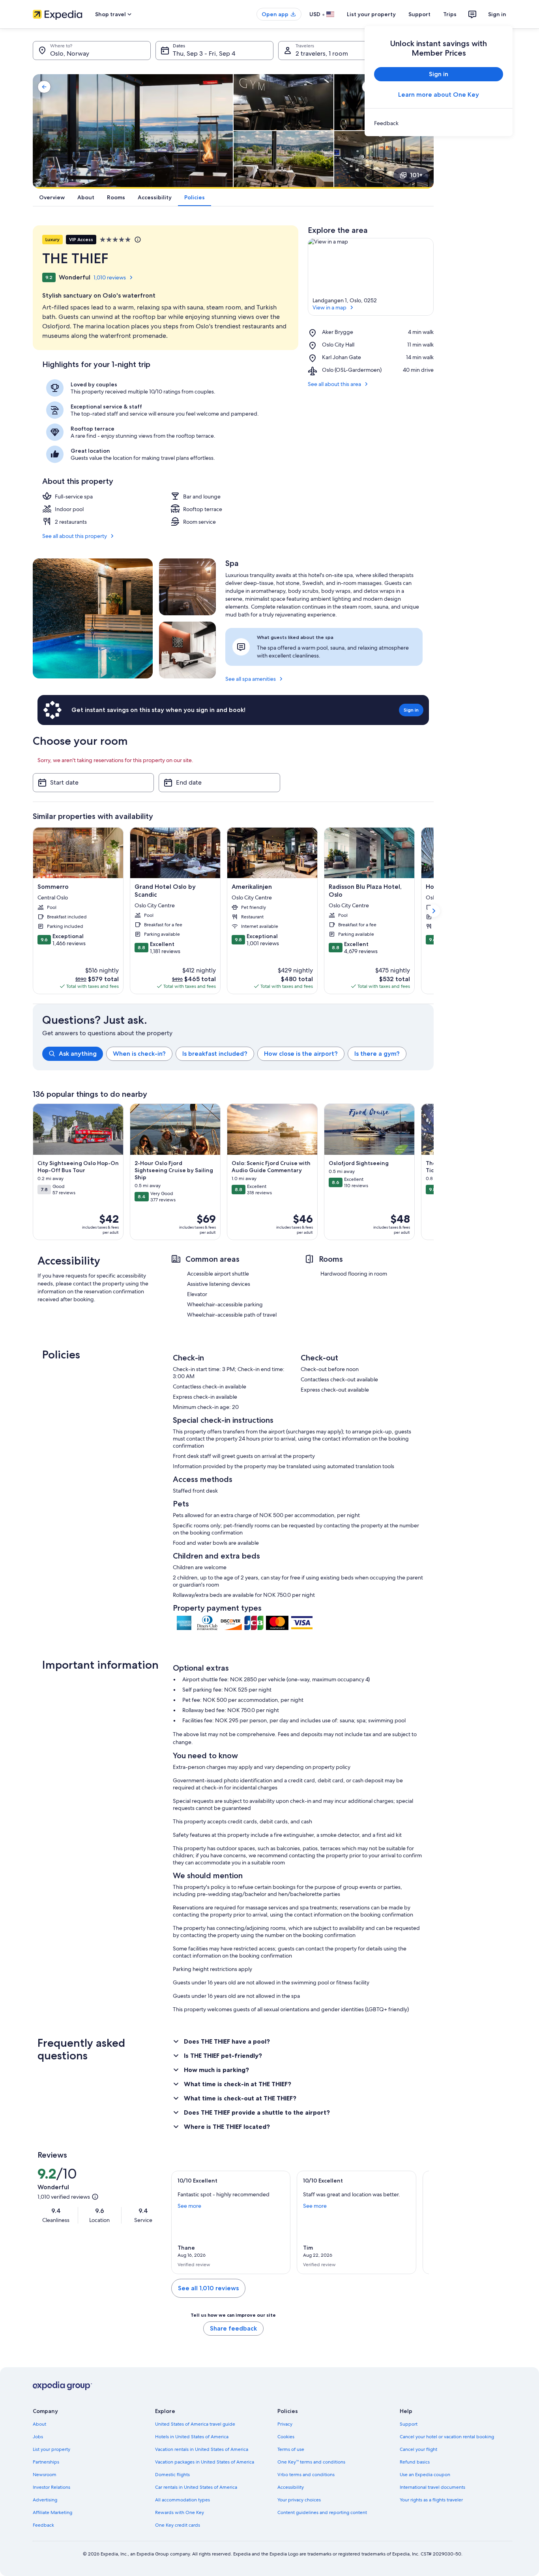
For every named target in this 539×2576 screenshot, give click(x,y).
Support (419, 14)
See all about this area (334, 384)
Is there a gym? (377, 1054)
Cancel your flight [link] (418, 2449)
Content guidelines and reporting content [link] (322, 2512)
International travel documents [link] (432, 2487)
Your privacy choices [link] (299, 2500)
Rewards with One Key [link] (180, 2512)
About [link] (39, 2424)
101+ (416, 175)
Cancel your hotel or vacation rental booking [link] (447, 2437)
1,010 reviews (110, 277)
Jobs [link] (38, 2437)
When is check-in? (139, 1054)
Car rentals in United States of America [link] (196, 2487)
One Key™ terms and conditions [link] (311, 2462)
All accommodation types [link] (182, 2500)
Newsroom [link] (45, 2475)
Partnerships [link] (46, 2462)
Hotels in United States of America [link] (192, 2437)
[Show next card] (434, 911)
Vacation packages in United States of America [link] (205, 2462)
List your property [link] (51, 2449)
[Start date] (93, 783)
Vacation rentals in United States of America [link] (202, 2449)
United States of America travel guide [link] (195, 2424)
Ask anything (78, 1054)
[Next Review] (419, 2222)
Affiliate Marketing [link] (52, 2512)
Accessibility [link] (291, 2487)
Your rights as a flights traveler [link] (431, 2500)
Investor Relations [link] (51, 2487)
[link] (439, 123)
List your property (371, 14)
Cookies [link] (286, 2437)
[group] (238, 1054)
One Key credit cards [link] (178, 2525)
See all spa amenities (251, 679)
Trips (450, 14)
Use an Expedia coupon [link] (425, 2475)
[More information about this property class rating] (137, 240)
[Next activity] (434, 1172)
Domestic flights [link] (172, 2475)
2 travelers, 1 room (322, 53)
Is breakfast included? (215, 1054)
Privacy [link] (285, 2424)
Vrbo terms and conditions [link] (306, 2475)
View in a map (329, 307)
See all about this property (75, 536)
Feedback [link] (43, 2525)
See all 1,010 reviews (208, 2288)
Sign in (497, 14)
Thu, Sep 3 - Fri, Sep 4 (204, 53)
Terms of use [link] (291, 2449)
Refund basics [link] (415, 2462)
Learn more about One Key (439, 95)
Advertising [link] (45, 2500)
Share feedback (233, 2328)
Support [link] (409, 2424)
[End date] (219, 783)
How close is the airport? (301, 1054)
